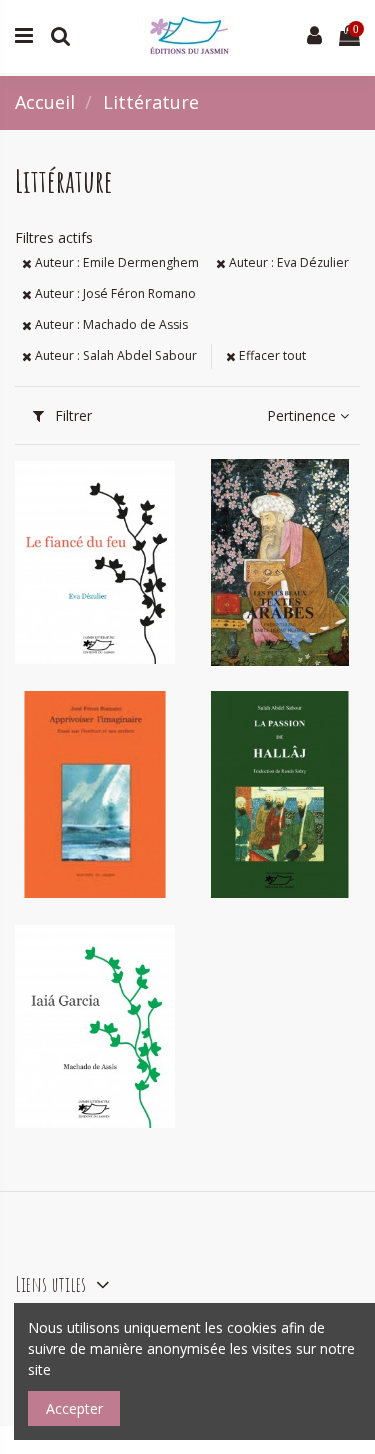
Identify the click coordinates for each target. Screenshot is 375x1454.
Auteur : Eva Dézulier (287, 262)
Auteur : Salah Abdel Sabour (114, 355)
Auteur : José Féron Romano (114, 293)
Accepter (74, 1408)
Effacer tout (271, 355)
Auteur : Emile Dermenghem (115, 262)
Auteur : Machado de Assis (110, 324)
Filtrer (71, 415)
